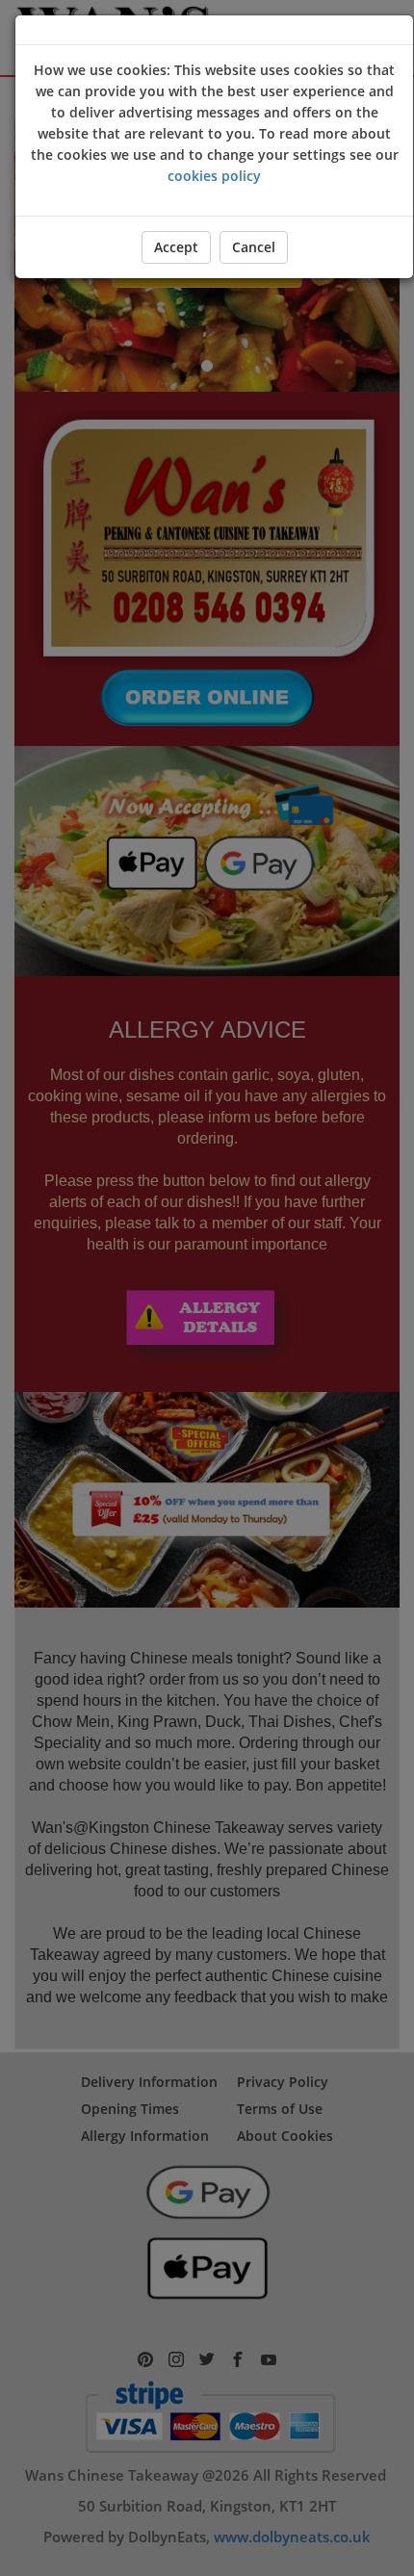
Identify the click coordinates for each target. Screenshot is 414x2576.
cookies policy (214, 176)
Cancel (254, 247)
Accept (176, 247)
